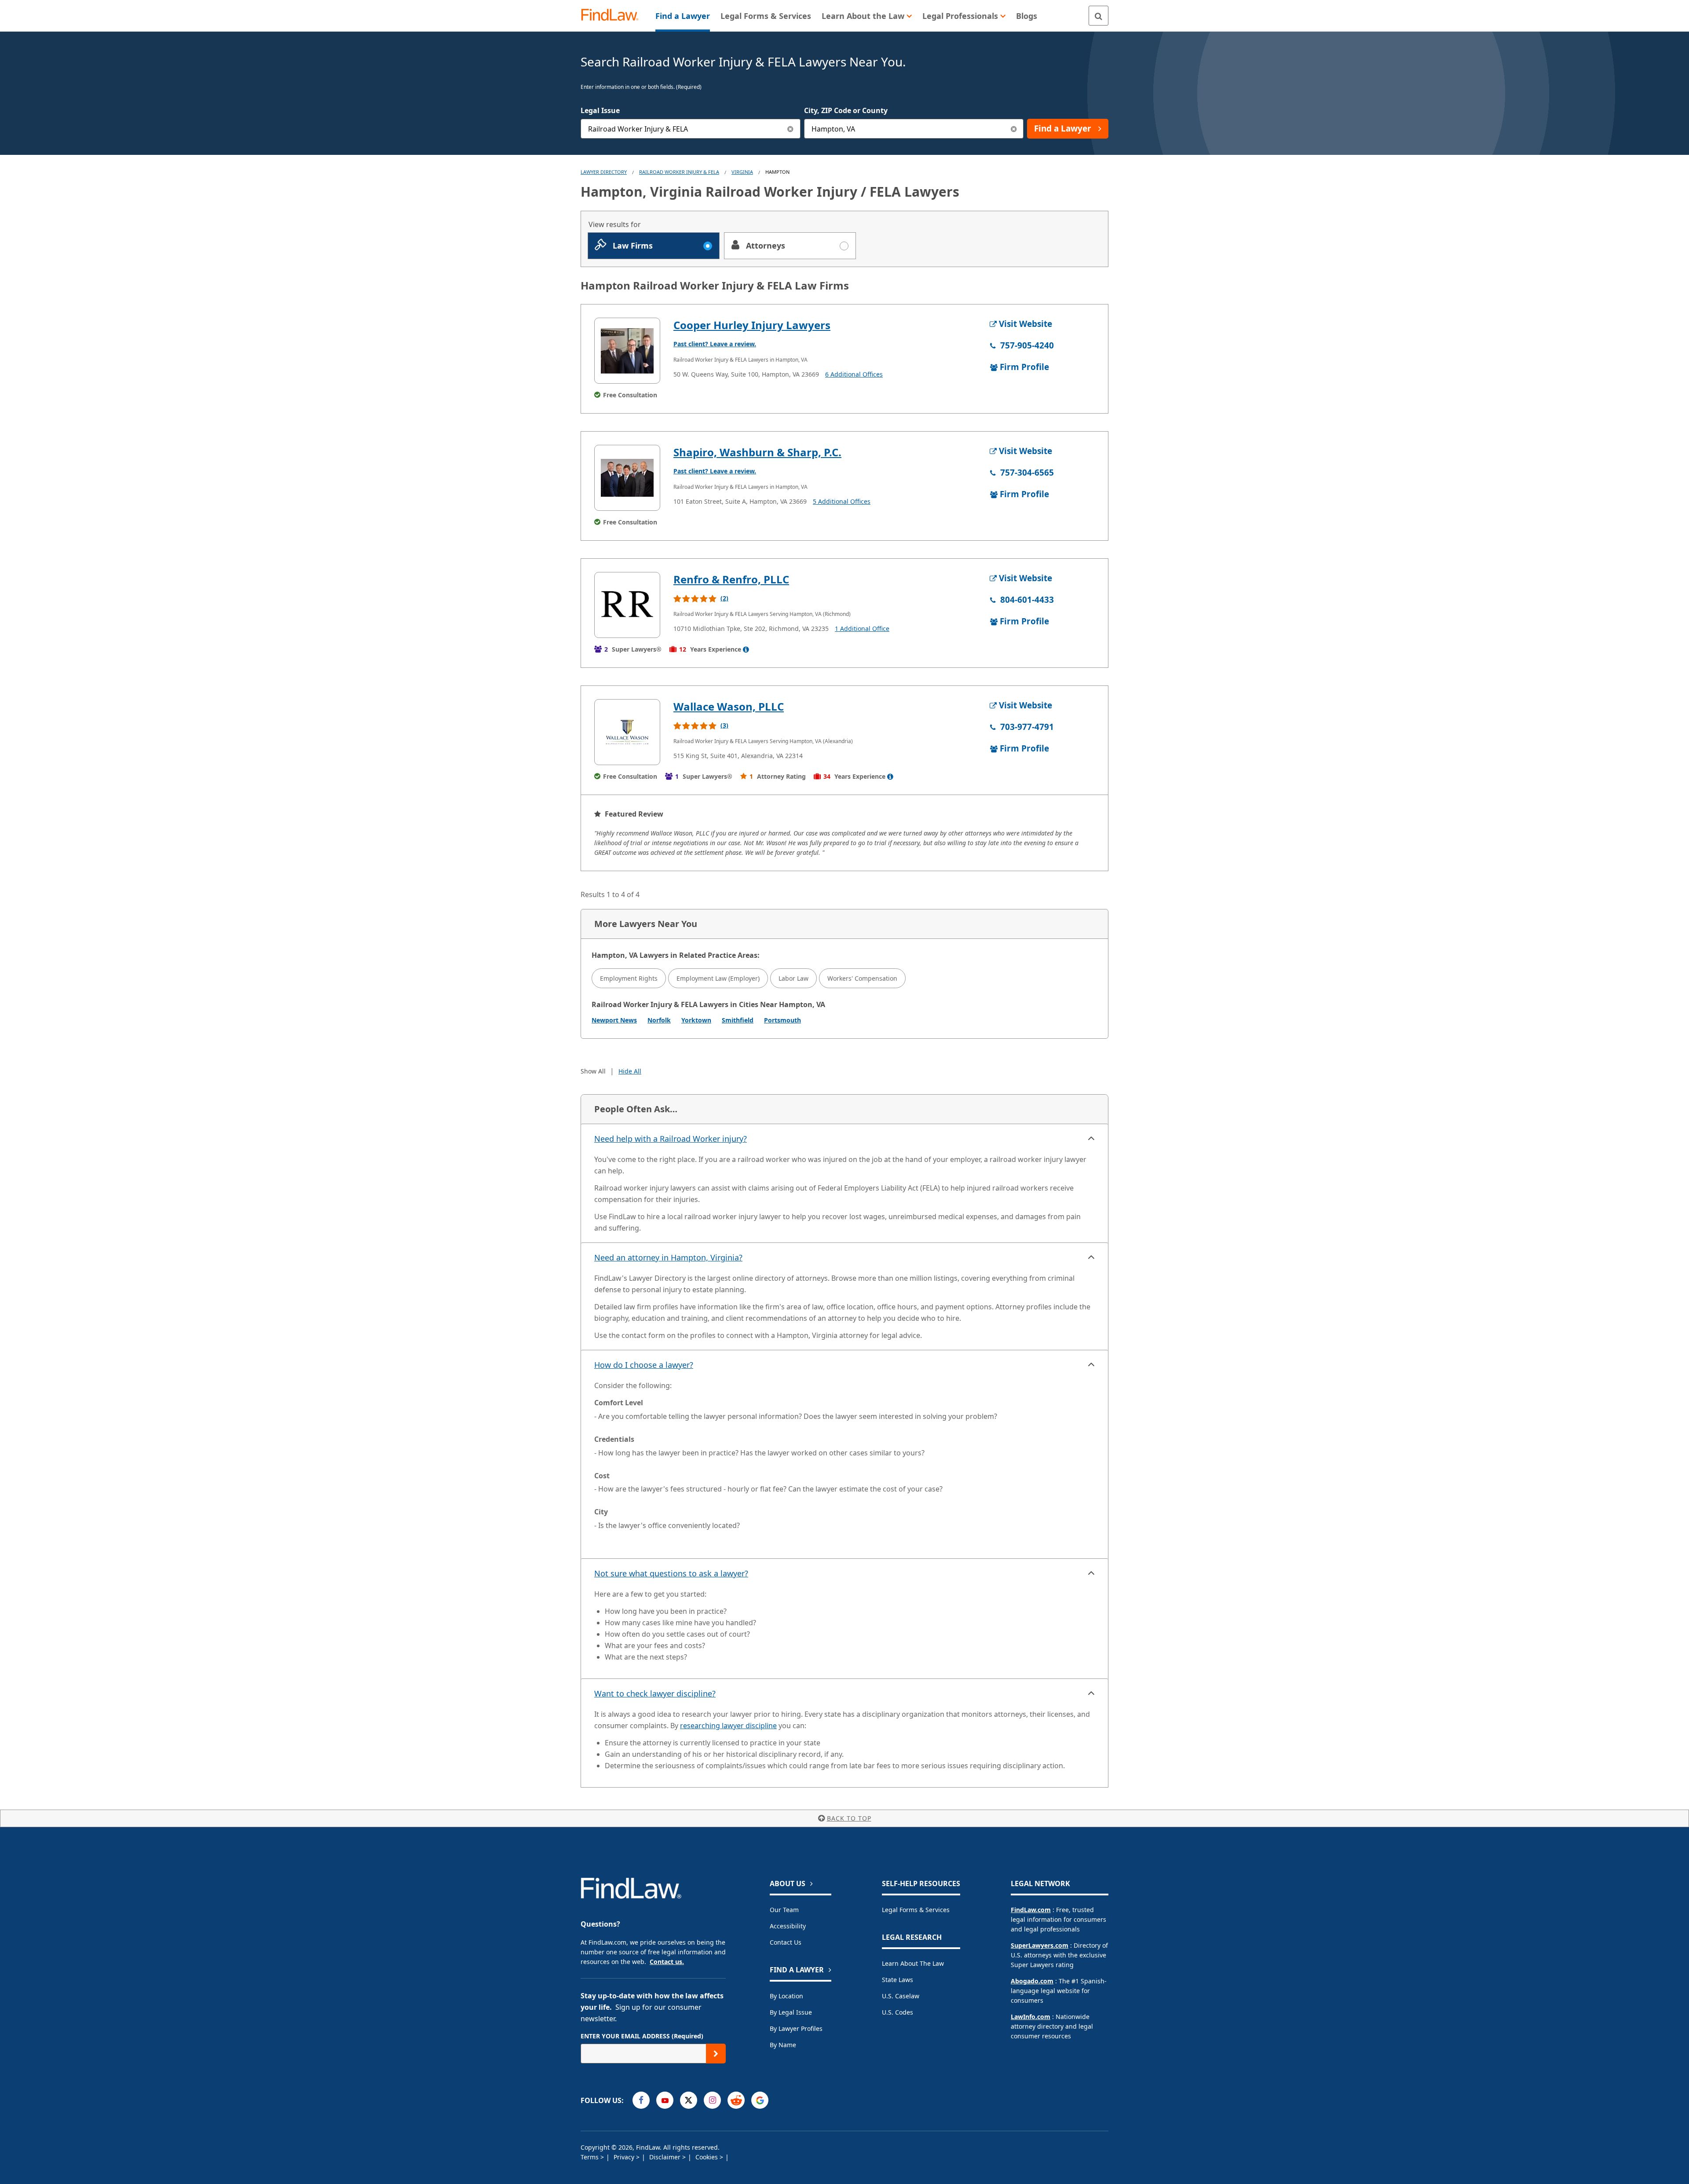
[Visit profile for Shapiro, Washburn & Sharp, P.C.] (627, 478)
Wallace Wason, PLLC (729, 706)
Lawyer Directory (604, 172)
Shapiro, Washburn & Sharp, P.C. (757, 452)
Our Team (784, 1910)
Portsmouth (782, 1020)
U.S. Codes (898, 2012)
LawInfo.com (1031, 2017)
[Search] (1099, 16)
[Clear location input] (1014, 129)
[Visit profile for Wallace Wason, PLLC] (627, 732)
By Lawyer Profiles (796, 2028)
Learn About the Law (913, 1963)
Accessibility (788, 1926)
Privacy (625, 2157)
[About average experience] (746, 649)
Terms (590, 2157)
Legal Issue (600, 110)
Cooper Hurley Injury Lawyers (752, 325)
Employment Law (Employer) (718, 978)
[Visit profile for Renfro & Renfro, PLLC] (627, 605)
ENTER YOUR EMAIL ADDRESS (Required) (642, 2036)
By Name (783, 2045)
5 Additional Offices (842, 501)
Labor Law (793, 978)
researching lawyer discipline (728, 1726)
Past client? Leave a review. (715, 344)
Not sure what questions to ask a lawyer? (671, 1573)
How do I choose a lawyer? (644, 1365)
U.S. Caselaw (901, 1996)
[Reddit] (736, 2100)
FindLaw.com (1031, 1910)
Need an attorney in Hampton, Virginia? (668, 1257)
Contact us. (667, 1962)
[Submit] (716, 2054)
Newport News (614, 1020)
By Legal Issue (791, 2012)
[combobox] (691, 129)
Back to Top (849, 1818)
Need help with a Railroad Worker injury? (671, 1139)
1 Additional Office (862, 628)
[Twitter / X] (689, 2100)
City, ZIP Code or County (846, 110)
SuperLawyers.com (1040, 1945)
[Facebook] (641, 2100)
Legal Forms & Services (916, 1910)
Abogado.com (1032, 1981)
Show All (593, 1071)
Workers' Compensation (862, 978)
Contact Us (786, 1942)
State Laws (898, 1980)
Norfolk (659, 1020)
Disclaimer (666, 2157)
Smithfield (738, 1020)
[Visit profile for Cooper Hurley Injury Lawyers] (627, 351)
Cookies (707, 2157)
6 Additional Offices (854, 374)
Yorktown (696, 1020)
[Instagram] (712, 2100)
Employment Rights (629, 978)
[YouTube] (665, 2100)
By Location (786, 1996)
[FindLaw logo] (613, 16)
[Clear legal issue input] (791, 129)
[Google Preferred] (760, 2100)
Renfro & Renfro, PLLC (731, 579)
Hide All (630, 1071)
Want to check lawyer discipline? (655, 1693)
